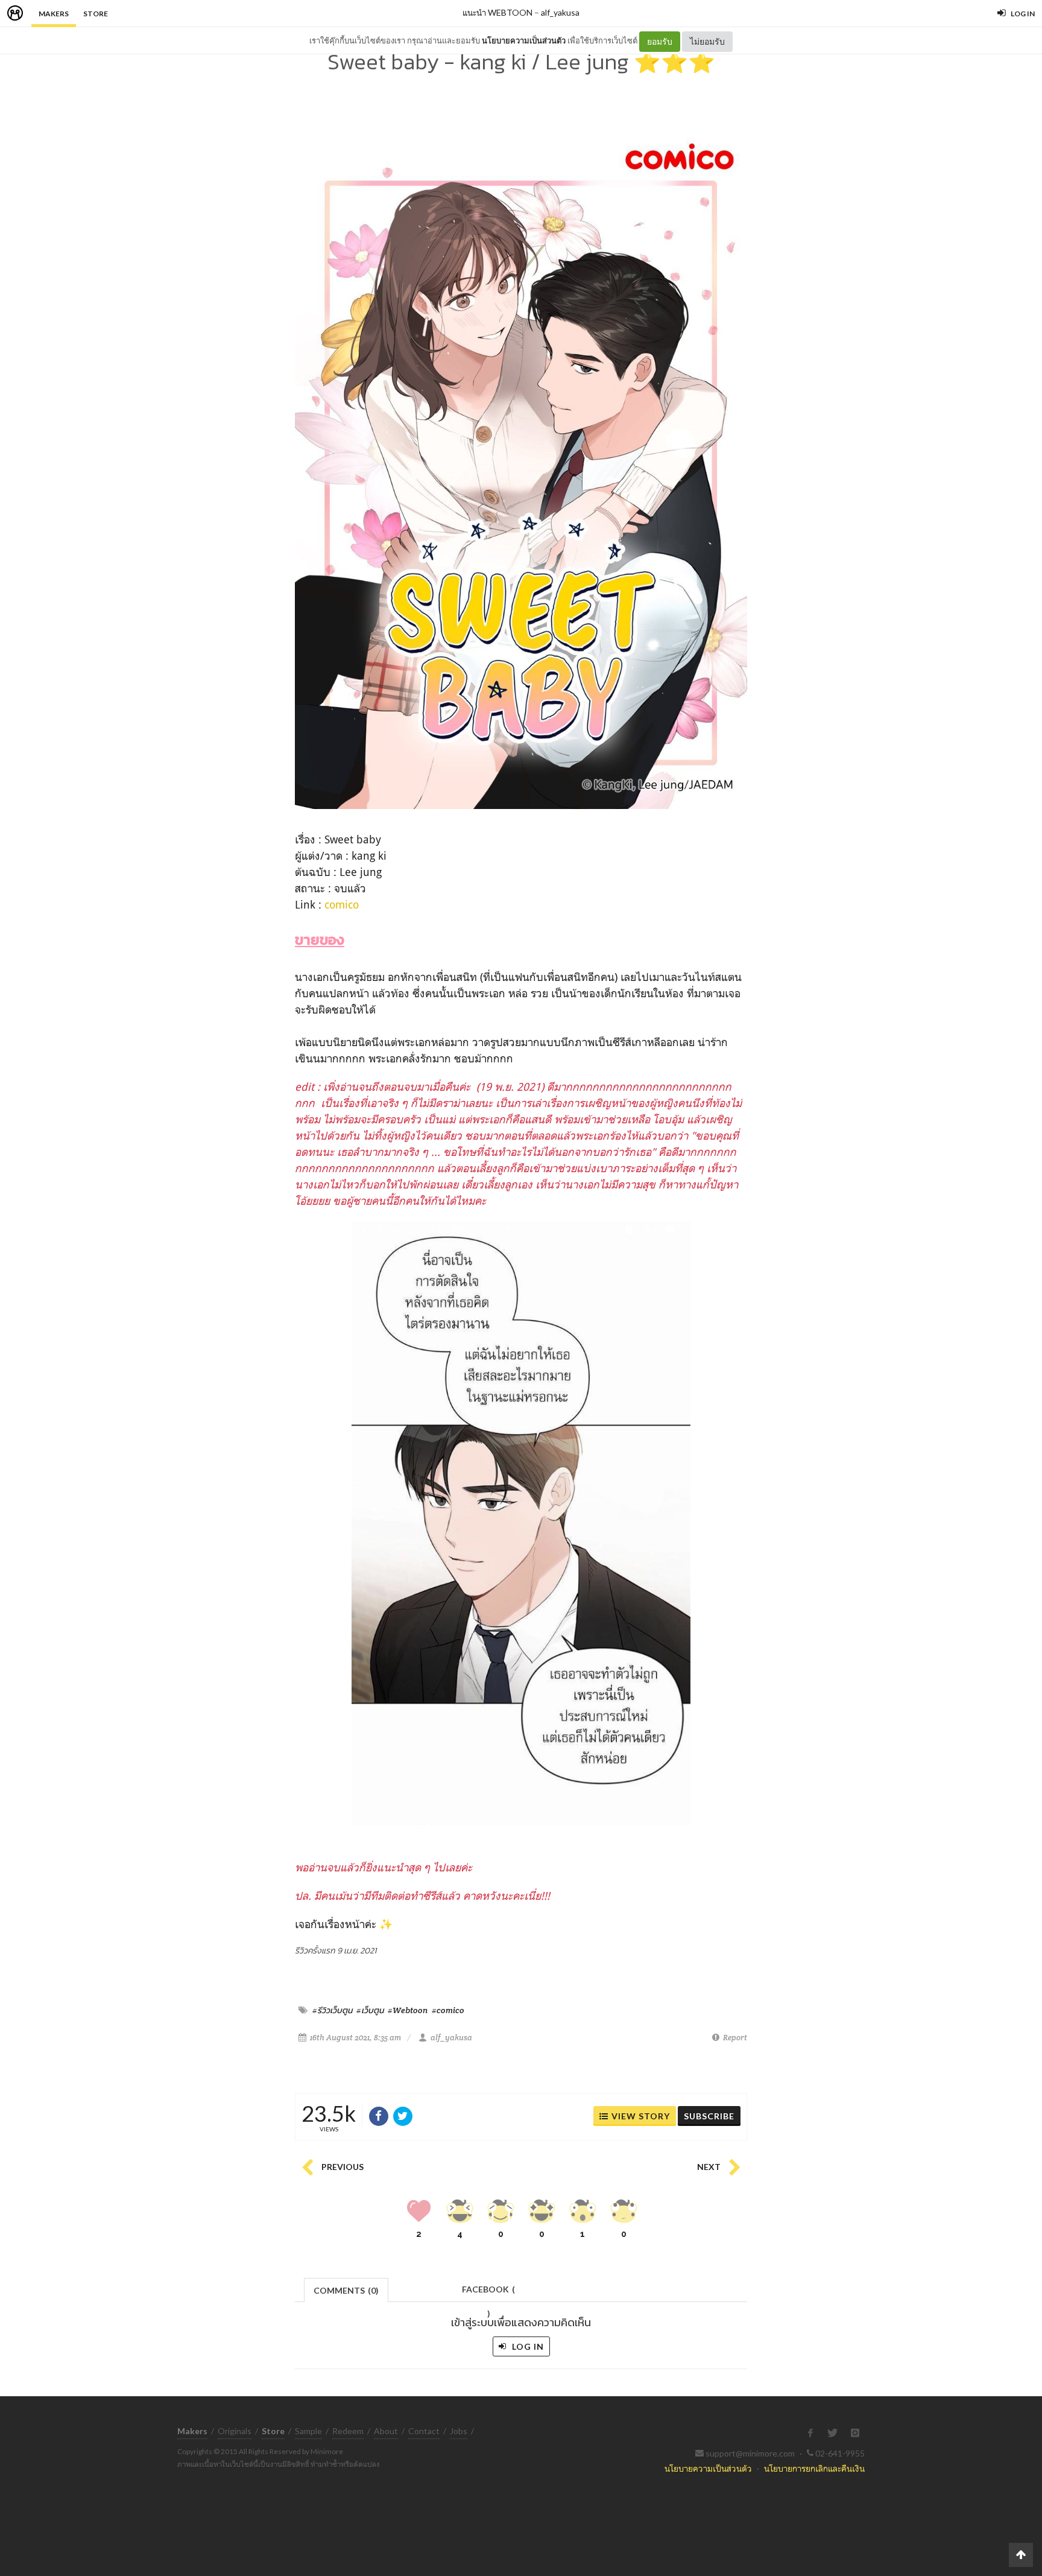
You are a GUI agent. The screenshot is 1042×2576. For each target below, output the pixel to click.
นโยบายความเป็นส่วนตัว (524, 40)
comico (342, 904)
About (386, 2431)
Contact (424, 2431)
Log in (527, 2346)
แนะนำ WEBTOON (497, 12)
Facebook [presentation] (488, 2293)
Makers (54, 14)
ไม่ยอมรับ (707, 41)
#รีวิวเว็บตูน (332, 2010)
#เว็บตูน (370, 2010)
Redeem (348, 2431)
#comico (448, 2010)
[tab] (346, 2289)
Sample (308, 2431)
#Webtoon (408, 2010)
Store (96, 14)
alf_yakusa (560, 12)
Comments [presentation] (346, 2290)
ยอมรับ (660, 41)
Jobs (459, 2431)
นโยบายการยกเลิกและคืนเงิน (814, 2468)
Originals (235, 2431)
